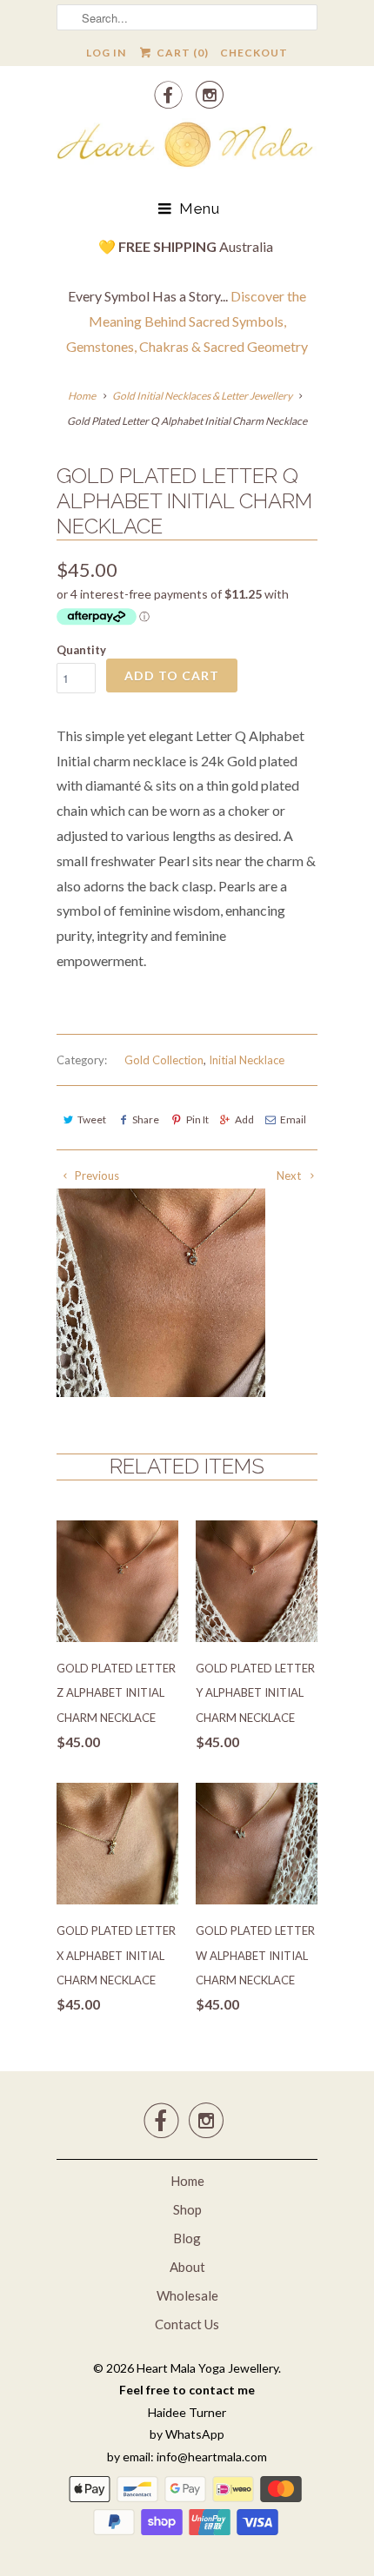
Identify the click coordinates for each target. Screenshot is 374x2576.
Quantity (81, 650)
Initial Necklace (247, 1060)
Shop (187, 2209)
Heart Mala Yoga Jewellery (207, 2368)
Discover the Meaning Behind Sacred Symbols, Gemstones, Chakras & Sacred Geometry (187, 321)
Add (244, 1119)
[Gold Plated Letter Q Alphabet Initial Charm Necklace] (161, 1293)
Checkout (254, 53)
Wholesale (187, 2295)
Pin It (197, 1119)
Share (146, 1119)
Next (290, 1175)
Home (187, 2181)
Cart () (181, 53)
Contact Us (187, 2324)
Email (293, 1119)
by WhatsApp (187, 2434)
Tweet (92, 1119)
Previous (96, 1175)
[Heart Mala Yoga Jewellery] (187, 148)
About (187, 2267)
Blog (187, 2238)
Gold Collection (164, 1060)
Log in (106, 53)
